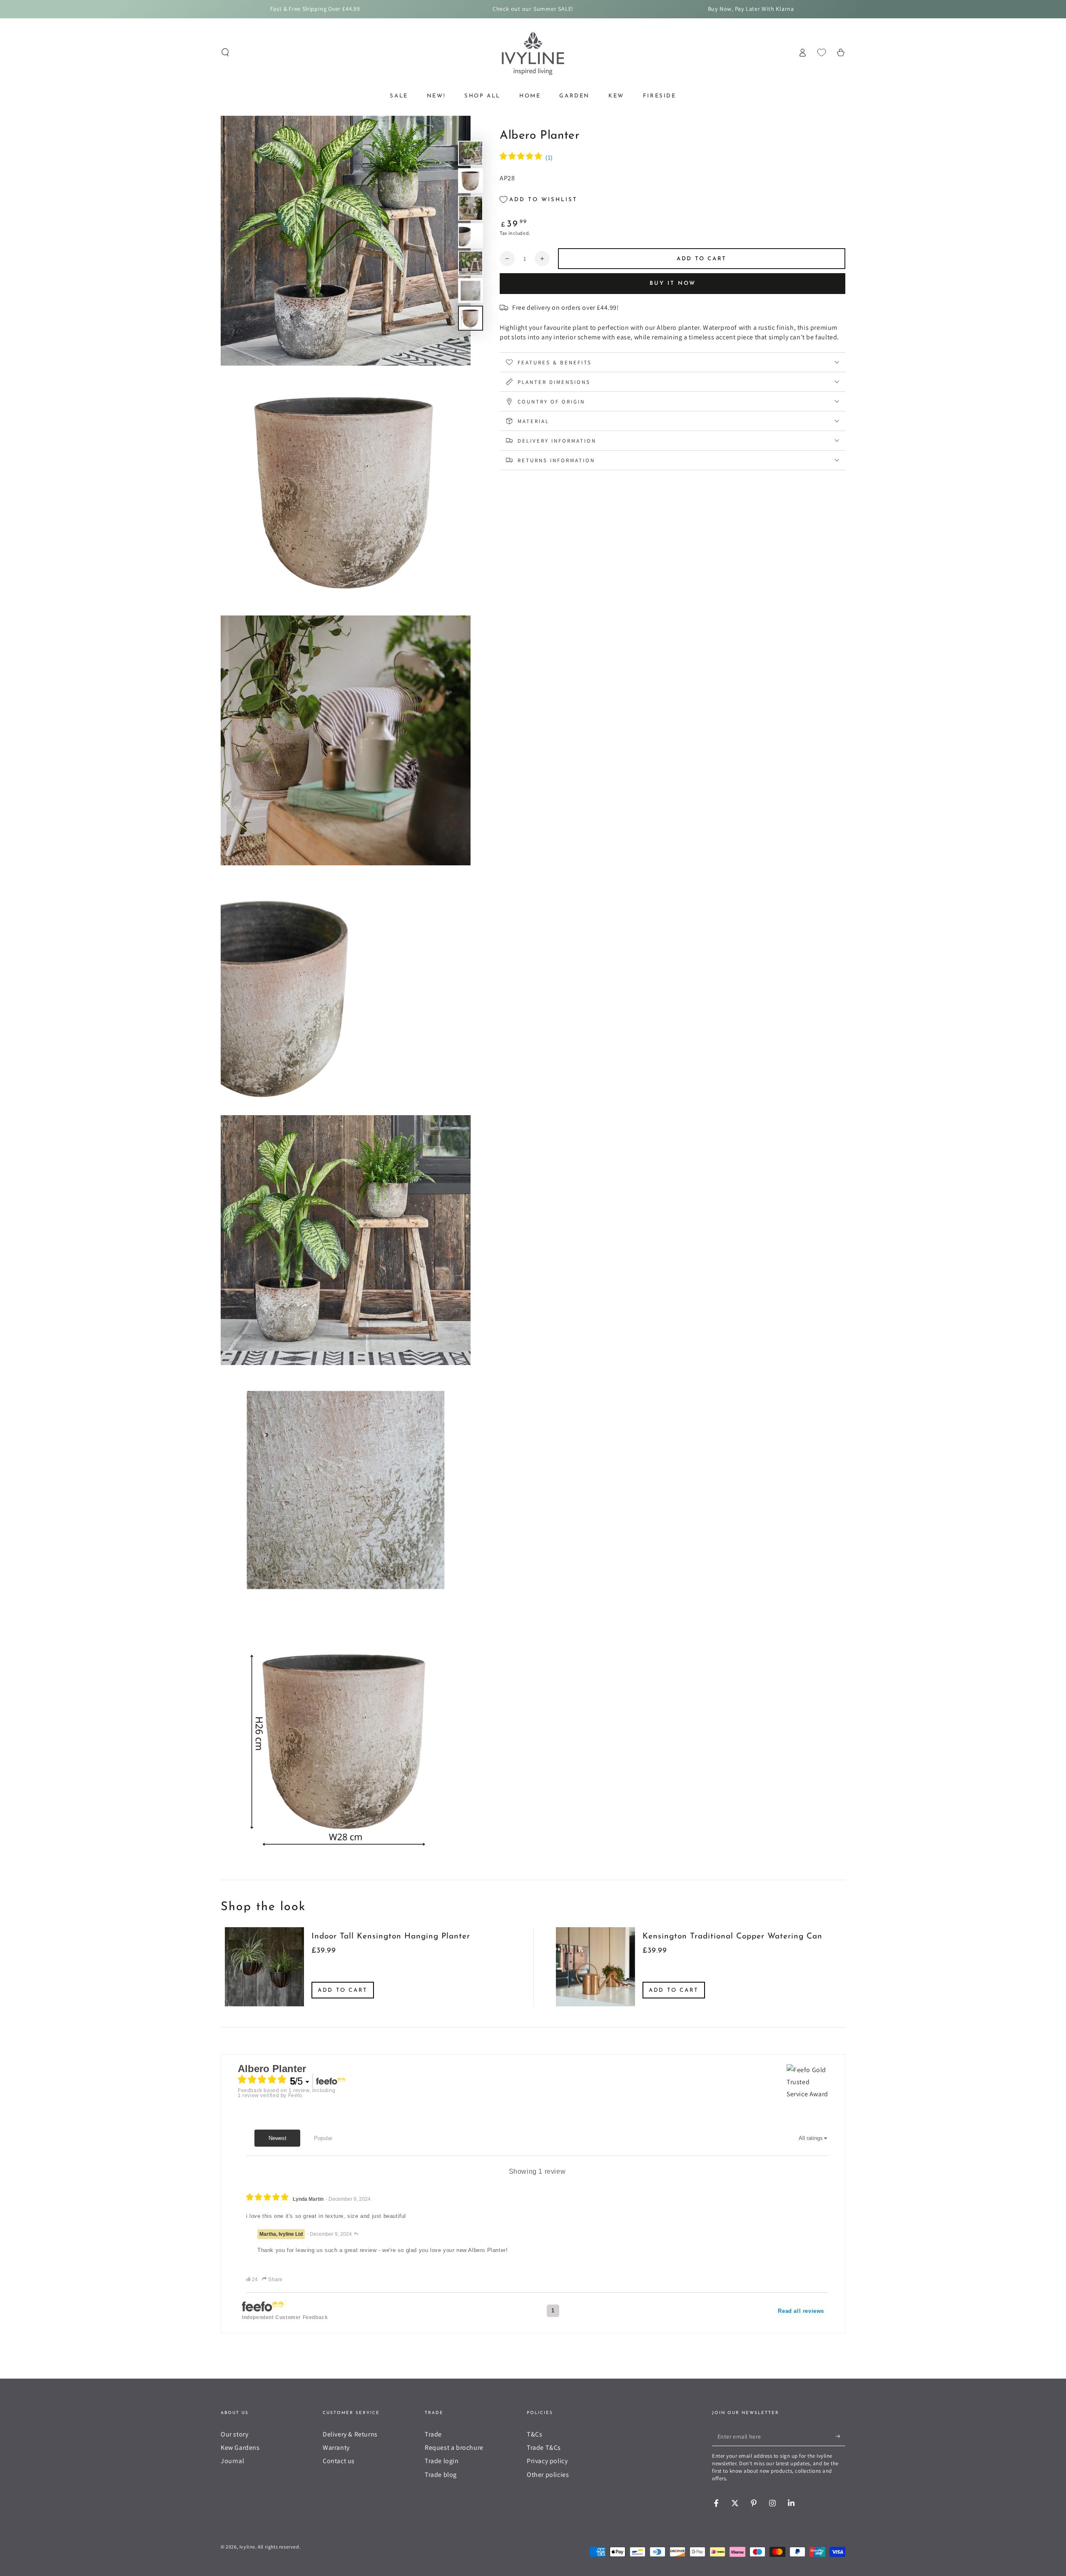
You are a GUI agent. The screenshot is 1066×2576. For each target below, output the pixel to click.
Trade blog (441, 2475)
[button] (225, 52)
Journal (232, 2461)
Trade (433, 2434)
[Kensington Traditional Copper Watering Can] (595, 1967)
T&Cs (534, 2434)
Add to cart (343, 1990)
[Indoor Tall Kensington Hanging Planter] (264, 1967)
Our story (234, 2434)
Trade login (442, 2461)
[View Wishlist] (822, 52)
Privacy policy (547, 2461)
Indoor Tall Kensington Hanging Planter (391, 1937)
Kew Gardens (240, 2448)
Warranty (336, 2448)
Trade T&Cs (544, 2448)
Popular (323, 2138)
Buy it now (673, 283)
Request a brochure (454, 2448)
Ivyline (247, 2547)
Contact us (339, 2461)
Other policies (548, 2475)
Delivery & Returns (350, 2434)
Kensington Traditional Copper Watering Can (732, 1937)
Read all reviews (801, 2311)
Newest (278, 2138)
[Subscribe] (841, 2436)
